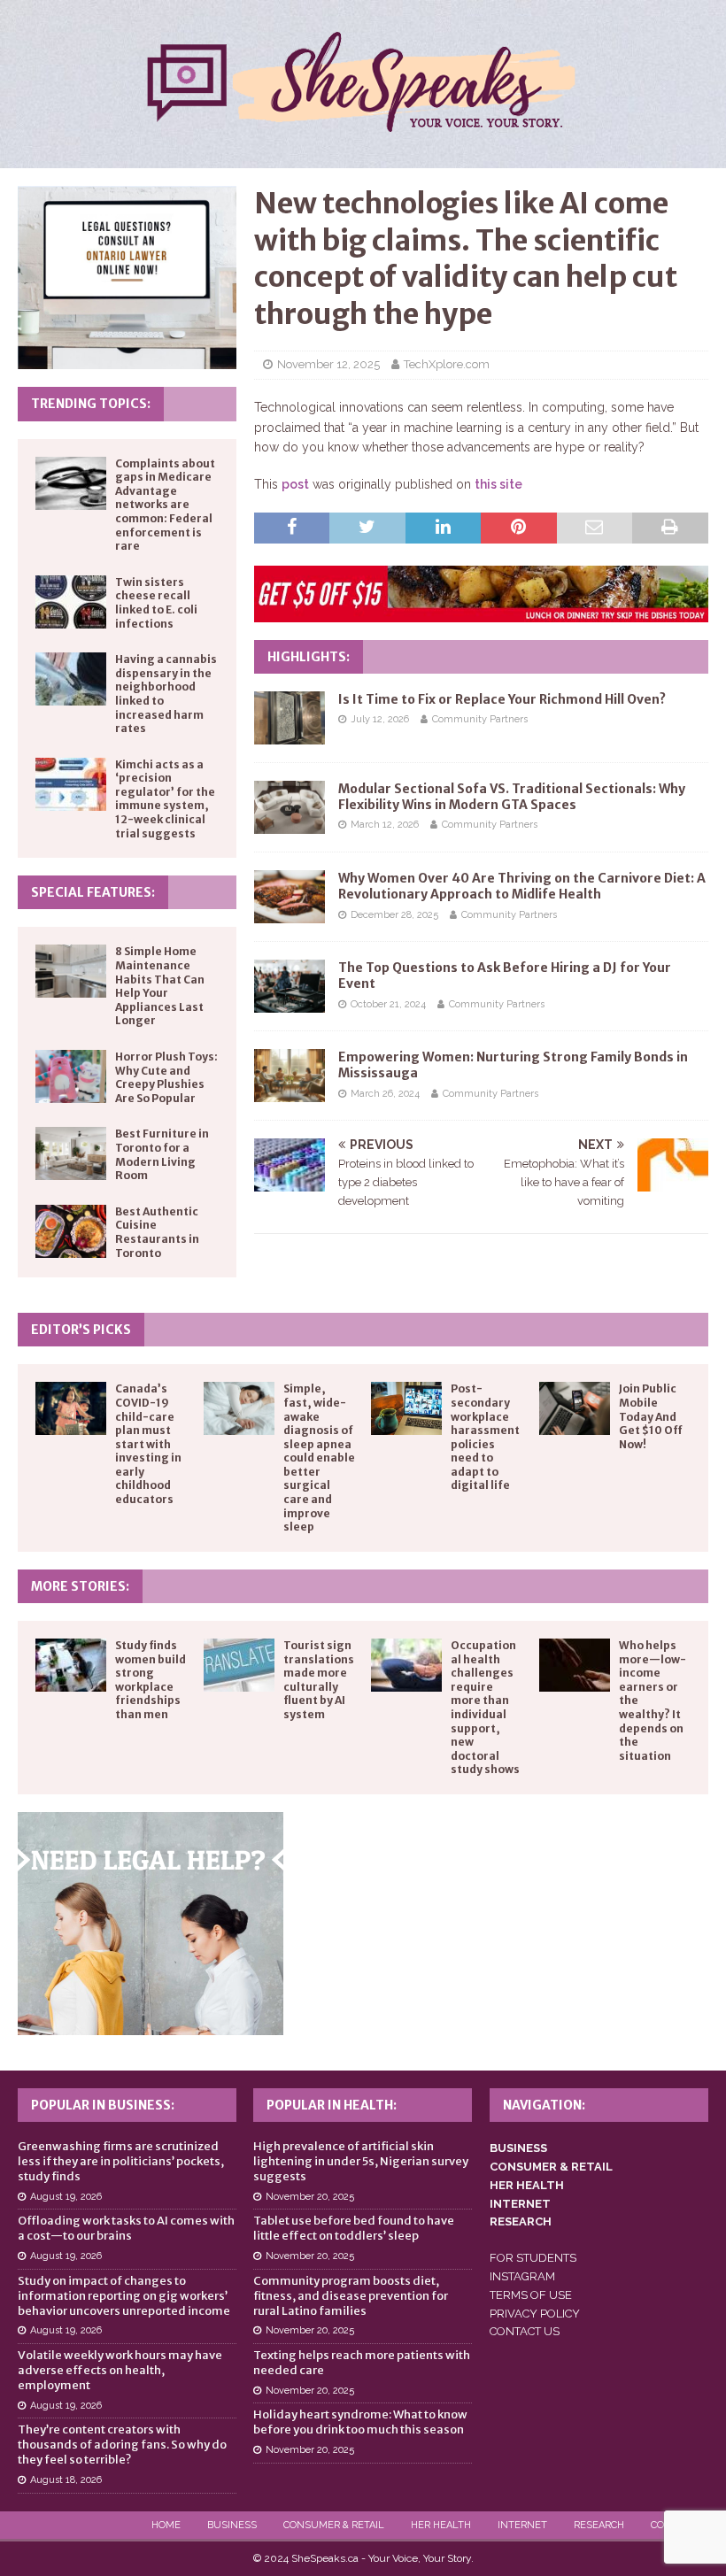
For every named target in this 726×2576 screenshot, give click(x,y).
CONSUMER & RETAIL (551, 2167)
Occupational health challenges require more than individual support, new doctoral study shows (485, 1707)
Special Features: (93, 892)
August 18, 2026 (66, 2480)
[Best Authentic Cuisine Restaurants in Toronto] (71, 1231)
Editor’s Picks (81, 1330)
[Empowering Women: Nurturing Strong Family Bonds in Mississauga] (290, 1076)
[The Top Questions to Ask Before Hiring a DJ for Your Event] (290, 986)
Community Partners (480, 719)
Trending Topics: (91, 404)
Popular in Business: (103, 2105)
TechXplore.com (447, 364)
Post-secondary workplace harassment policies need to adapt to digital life (485, 1437)
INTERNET (520, 2204)
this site (498, 484)
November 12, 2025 (328, 364)
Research (599, 2525)
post (295, 484)
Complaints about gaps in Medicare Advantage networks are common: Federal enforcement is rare (165, 505)
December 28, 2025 (394, 915)
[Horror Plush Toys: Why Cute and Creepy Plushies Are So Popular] (71, 1076)
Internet (522, 2525)
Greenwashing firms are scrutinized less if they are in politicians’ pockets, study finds (121, 2161)
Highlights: (309, 657)
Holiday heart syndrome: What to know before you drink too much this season (360, 2422)
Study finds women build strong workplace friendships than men (151, 1680)
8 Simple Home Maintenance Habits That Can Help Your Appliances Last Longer (160, 986)
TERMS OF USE (531, 2295)
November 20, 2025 (310, 2197)
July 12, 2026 (380, 719)
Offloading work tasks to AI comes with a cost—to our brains (126, 2228)
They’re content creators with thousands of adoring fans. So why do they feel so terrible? (122, 2445)
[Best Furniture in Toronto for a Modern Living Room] (71, 1153)
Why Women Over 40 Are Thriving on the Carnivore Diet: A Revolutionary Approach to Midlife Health (522, 886)
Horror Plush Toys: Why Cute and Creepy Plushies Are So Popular (166, 1077)
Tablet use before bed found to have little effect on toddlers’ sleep (354, 2228)
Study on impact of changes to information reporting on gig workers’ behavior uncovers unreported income (124, 2296)
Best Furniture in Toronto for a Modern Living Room (162, 1154)
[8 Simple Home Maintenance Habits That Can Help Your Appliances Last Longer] (71, 971)
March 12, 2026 (385, 825)
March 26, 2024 (385, 1094)
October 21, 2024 (388, 1004)
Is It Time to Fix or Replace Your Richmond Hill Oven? (502, 699)
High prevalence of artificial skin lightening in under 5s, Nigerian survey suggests (361, 2161)
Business (232, 2525)
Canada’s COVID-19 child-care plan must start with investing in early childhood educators (148, 1444)
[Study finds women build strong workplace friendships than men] (71, 1665)
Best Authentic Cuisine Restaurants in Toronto (157, 1232)
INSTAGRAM (522, 2276)
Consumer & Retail (334, 2525)
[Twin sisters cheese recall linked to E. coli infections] (71, 602)
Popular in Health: (332, 2105)
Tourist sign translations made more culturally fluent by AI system (319, 1680)
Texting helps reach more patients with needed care (362, 2363)
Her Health (441, 2525)
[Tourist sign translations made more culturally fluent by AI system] (239, 1665)
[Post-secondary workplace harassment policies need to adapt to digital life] (406, 1408)
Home (166, 2525)
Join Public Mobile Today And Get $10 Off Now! (651, 1416)
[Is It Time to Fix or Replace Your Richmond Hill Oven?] (290, 718)
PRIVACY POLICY (535, 2314)
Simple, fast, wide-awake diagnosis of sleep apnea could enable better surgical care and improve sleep (319, 1458)
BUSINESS (518, 2148)
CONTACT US (525, 2331)
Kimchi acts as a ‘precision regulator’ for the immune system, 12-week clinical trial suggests (165, 799)
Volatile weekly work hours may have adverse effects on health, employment (120, 2370)
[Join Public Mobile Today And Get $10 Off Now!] (575, 1408)
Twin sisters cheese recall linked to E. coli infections (156, 603)
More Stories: (80, 1586)
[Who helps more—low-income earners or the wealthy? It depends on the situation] (575, 1665)
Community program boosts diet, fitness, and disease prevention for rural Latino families (351, 2296)
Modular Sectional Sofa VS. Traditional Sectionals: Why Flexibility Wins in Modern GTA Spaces (512, 797)
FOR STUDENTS (533, 2258)
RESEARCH (521, 2221)
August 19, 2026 (66, 2197)
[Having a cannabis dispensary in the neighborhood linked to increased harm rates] (71, 679)
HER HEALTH (527, 2185)
